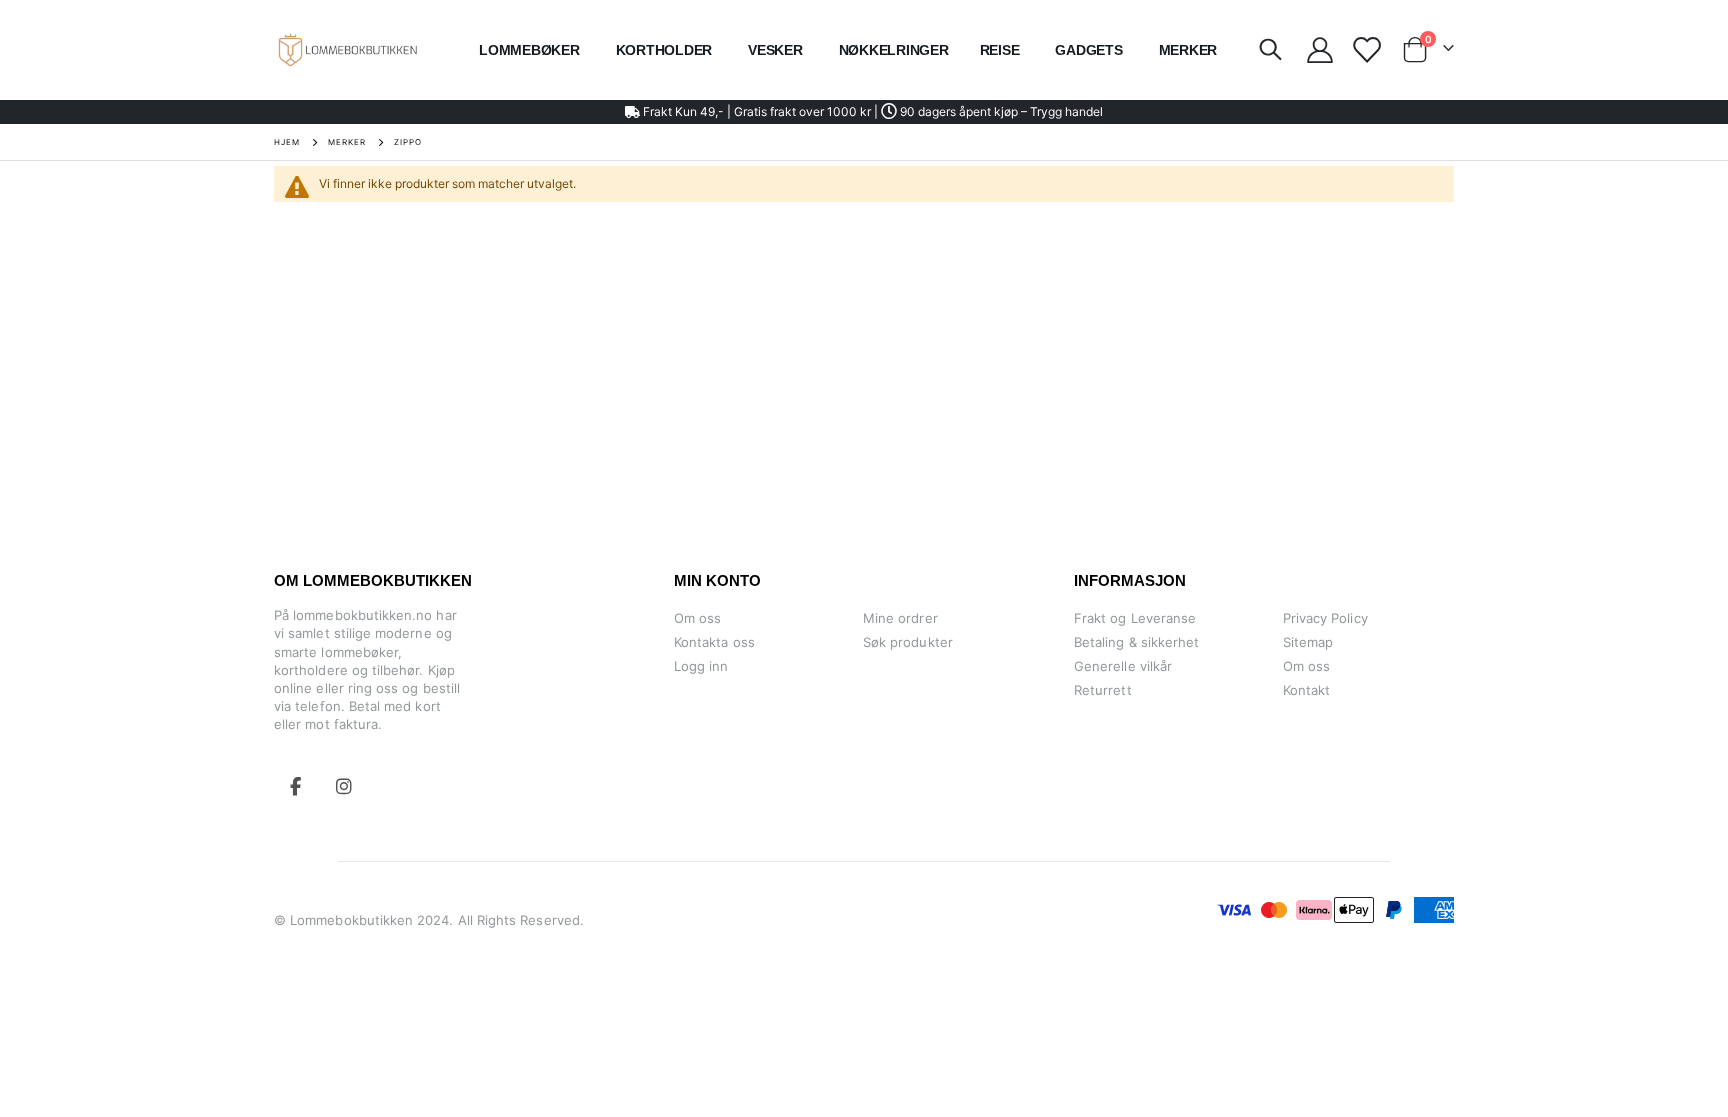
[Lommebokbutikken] (347, 49)
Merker (347, 142)
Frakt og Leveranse (1135, 618)
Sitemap (1308, 642)
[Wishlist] (1365, 50)
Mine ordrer (900, 618)
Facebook (296, 786)
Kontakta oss (714, 642)
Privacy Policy (1325, 618)
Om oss (697, 618)
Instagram (344, 786)
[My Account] (1319, 50)
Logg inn (701, 666)
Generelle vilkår (1123, 666)
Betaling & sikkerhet (1136, 642)
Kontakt (1306, 690)
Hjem (287, 142)
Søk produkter (908, 642)
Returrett (1103, 690)
